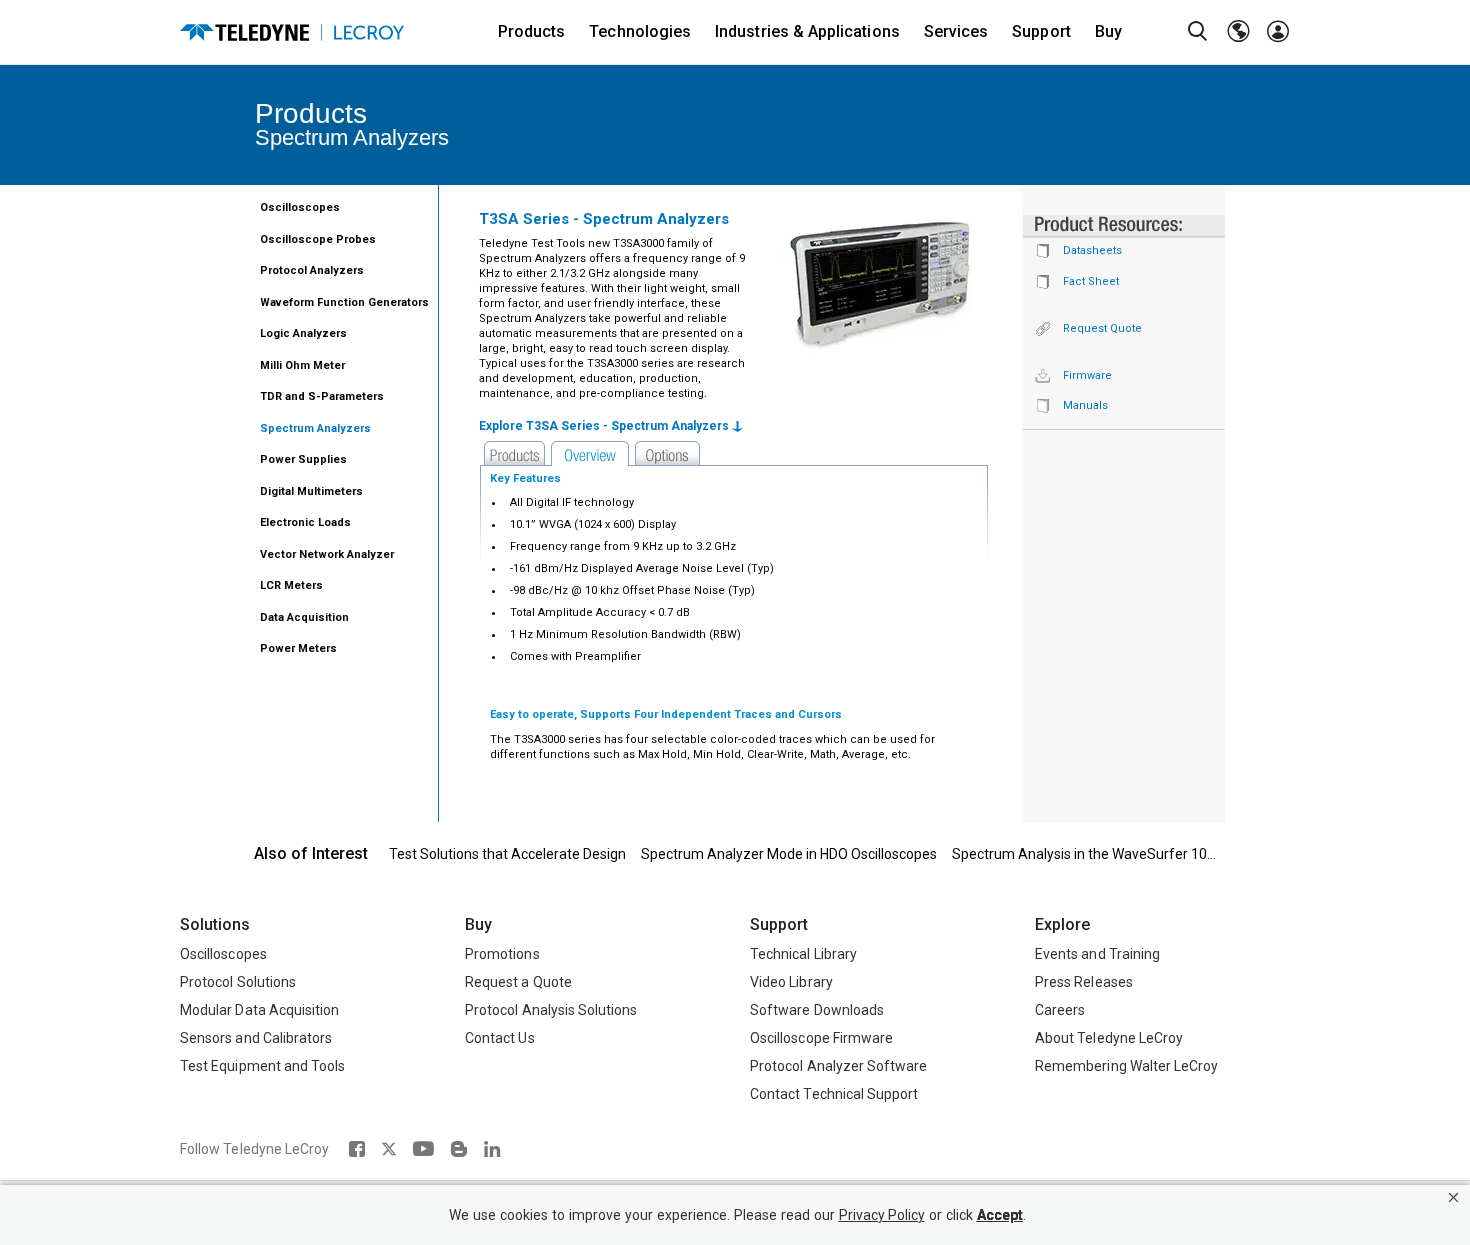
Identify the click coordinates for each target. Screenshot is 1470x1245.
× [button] (1453, 1197)
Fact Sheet (1091, 281)
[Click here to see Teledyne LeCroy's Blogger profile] (458, 1149)
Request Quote (1102, 328)
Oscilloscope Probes (318, 239)
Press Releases (1084, 982)
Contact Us (500, 1038)
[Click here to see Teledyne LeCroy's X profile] (389, 1149)
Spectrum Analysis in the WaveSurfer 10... (1084, 854)
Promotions (502, 954)
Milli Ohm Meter (302, 365)
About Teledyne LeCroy (1109, 1038)
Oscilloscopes (300, 207)
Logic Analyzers (303, 333)
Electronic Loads (305, 522)
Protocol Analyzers (312, 270)
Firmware (1087, 375)
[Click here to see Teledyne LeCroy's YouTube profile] (423, 1149)
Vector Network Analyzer (327, 554)
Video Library (791, 982)
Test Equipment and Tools (262, 1066)
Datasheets (1092, 250)
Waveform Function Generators (344, 302)
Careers (1060, 1010)
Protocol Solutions (238, 982)
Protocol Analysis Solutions (551, 1010)
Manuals (1085, 405)
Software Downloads (817, 1010)
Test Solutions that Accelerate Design (507, 854)
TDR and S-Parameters (322, 396)
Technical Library (803, 954)
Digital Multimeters (311, 491)
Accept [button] (1000, 1215)
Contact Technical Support (834, 1094)
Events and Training (1097, 954)
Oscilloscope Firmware (821, 1038)
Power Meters (298, 648)
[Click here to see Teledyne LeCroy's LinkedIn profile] (492, 1149)
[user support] (1278, 32)
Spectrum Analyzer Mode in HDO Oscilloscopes (789, 854)
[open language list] (1238, 32)
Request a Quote (518, 982)
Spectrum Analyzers (315, 428)
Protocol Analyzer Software (838, 1066)
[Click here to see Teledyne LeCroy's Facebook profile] (356, 1149)
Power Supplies (303, 459)
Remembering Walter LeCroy (1126, 1066)
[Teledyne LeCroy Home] (292, 32)
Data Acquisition (304, 617)
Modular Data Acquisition (259, 1010)
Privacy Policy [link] (882, 1215)
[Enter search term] (1198, 32)
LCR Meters (291, 585)
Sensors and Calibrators (256, 1038)
